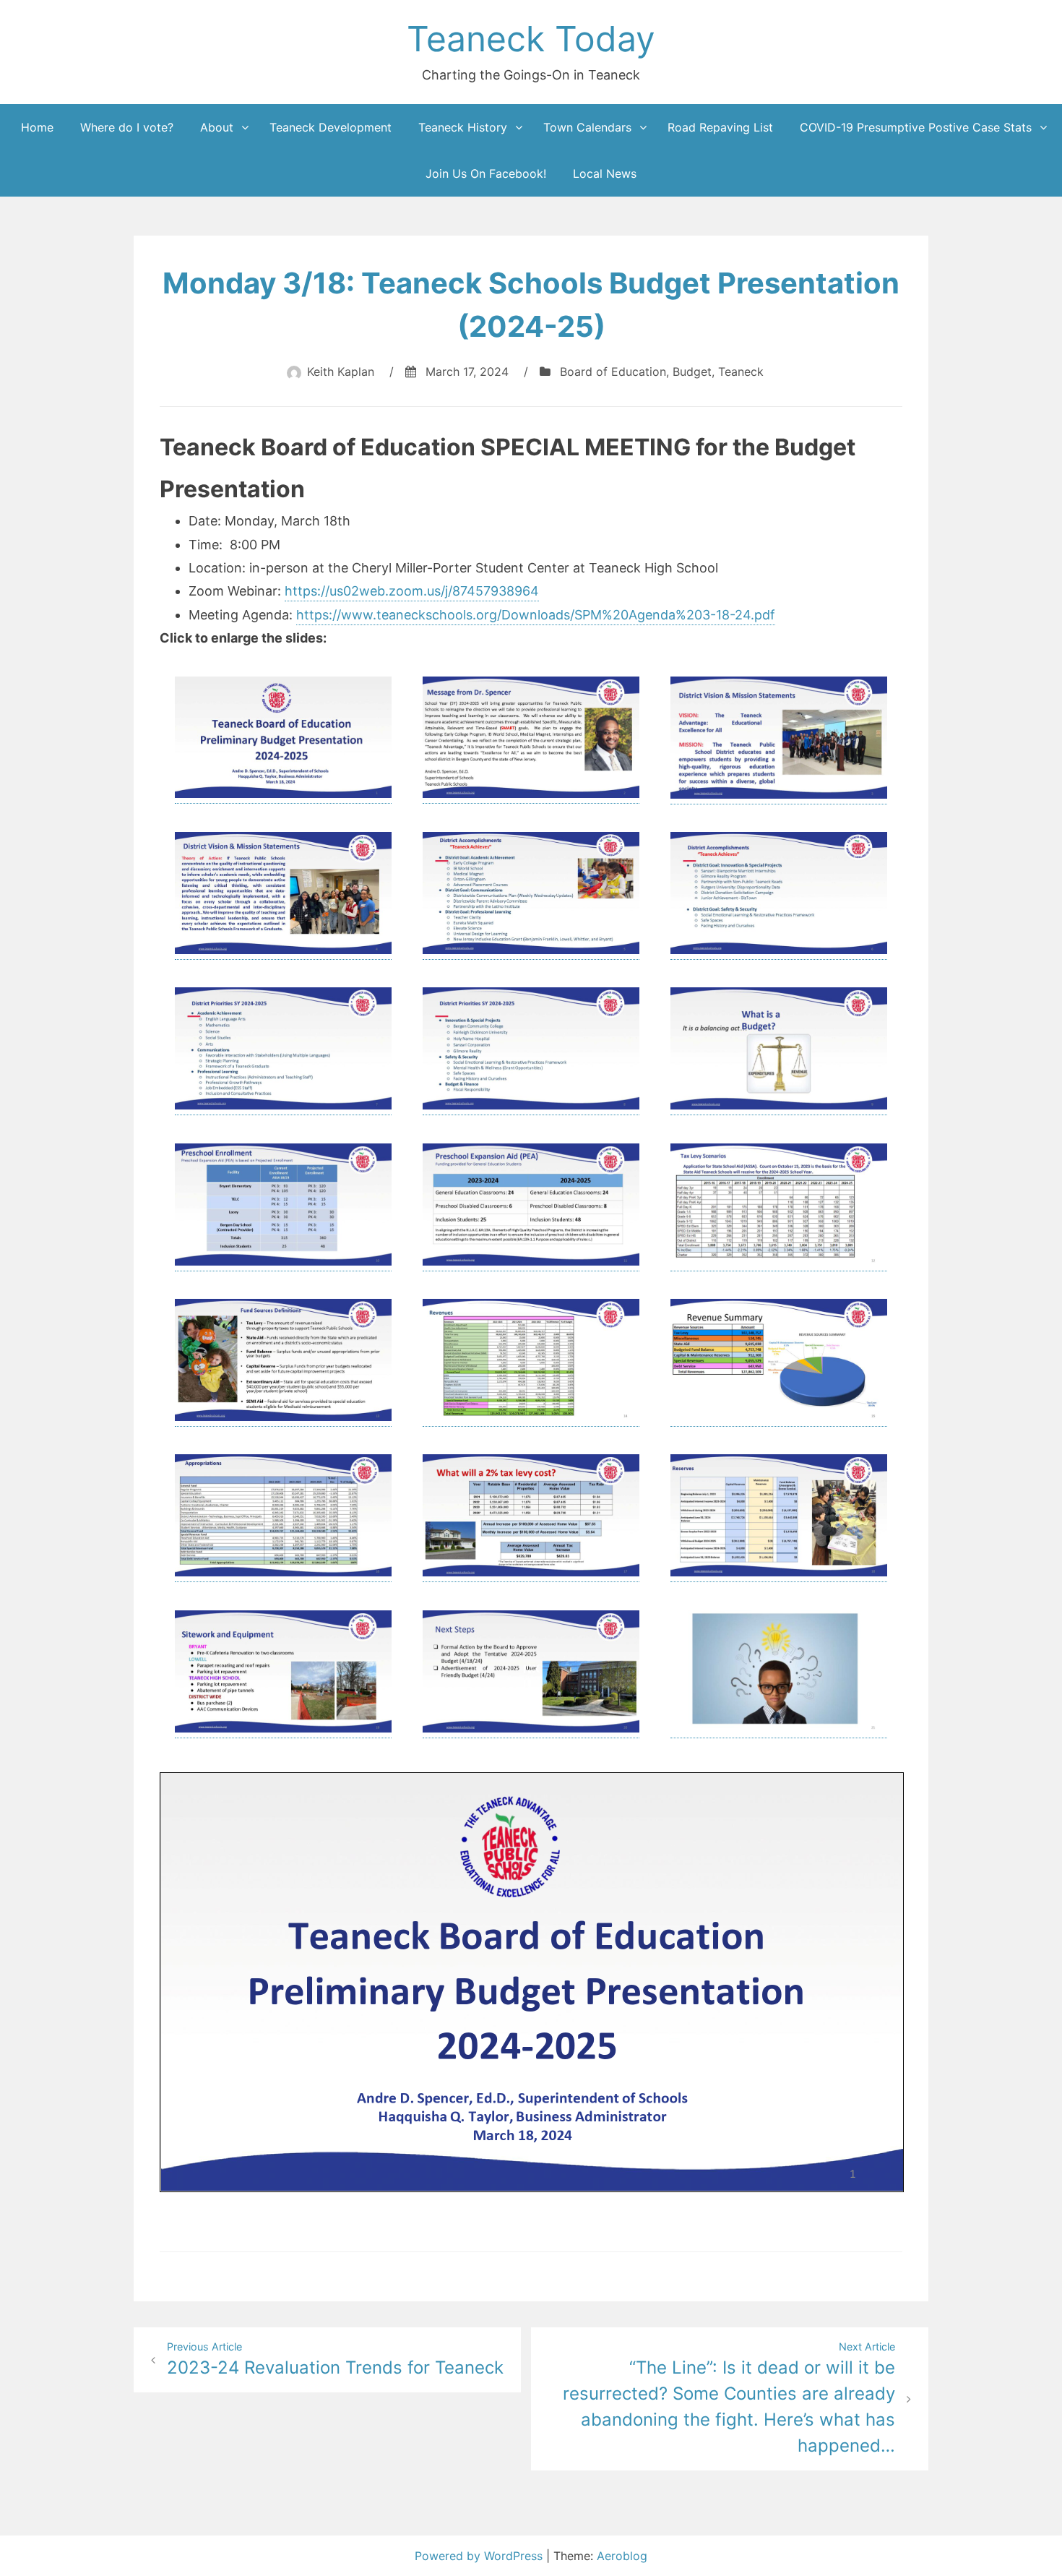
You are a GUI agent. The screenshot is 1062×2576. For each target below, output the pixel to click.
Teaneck (741, 372)
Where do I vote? (127, 127)
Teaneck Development (331, 127)
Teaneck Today (531, 39)
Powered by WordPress (480, 2556)
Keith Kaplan (341, 372)
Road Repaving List (720, 127)
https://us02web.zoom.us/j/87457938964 (412, 591)
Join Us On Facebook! (486, 173)
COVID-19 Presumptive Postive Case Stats (916, 127)
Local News (605, 173)
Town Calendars (587, 127)
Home (37, 127)
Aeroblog (622, 2556)
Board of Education (613, 372)
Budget (692, 372)
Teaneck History (463, 127)
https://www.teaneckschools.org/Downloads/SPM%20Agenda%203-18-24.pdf (536, 615)
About (217, 127)
